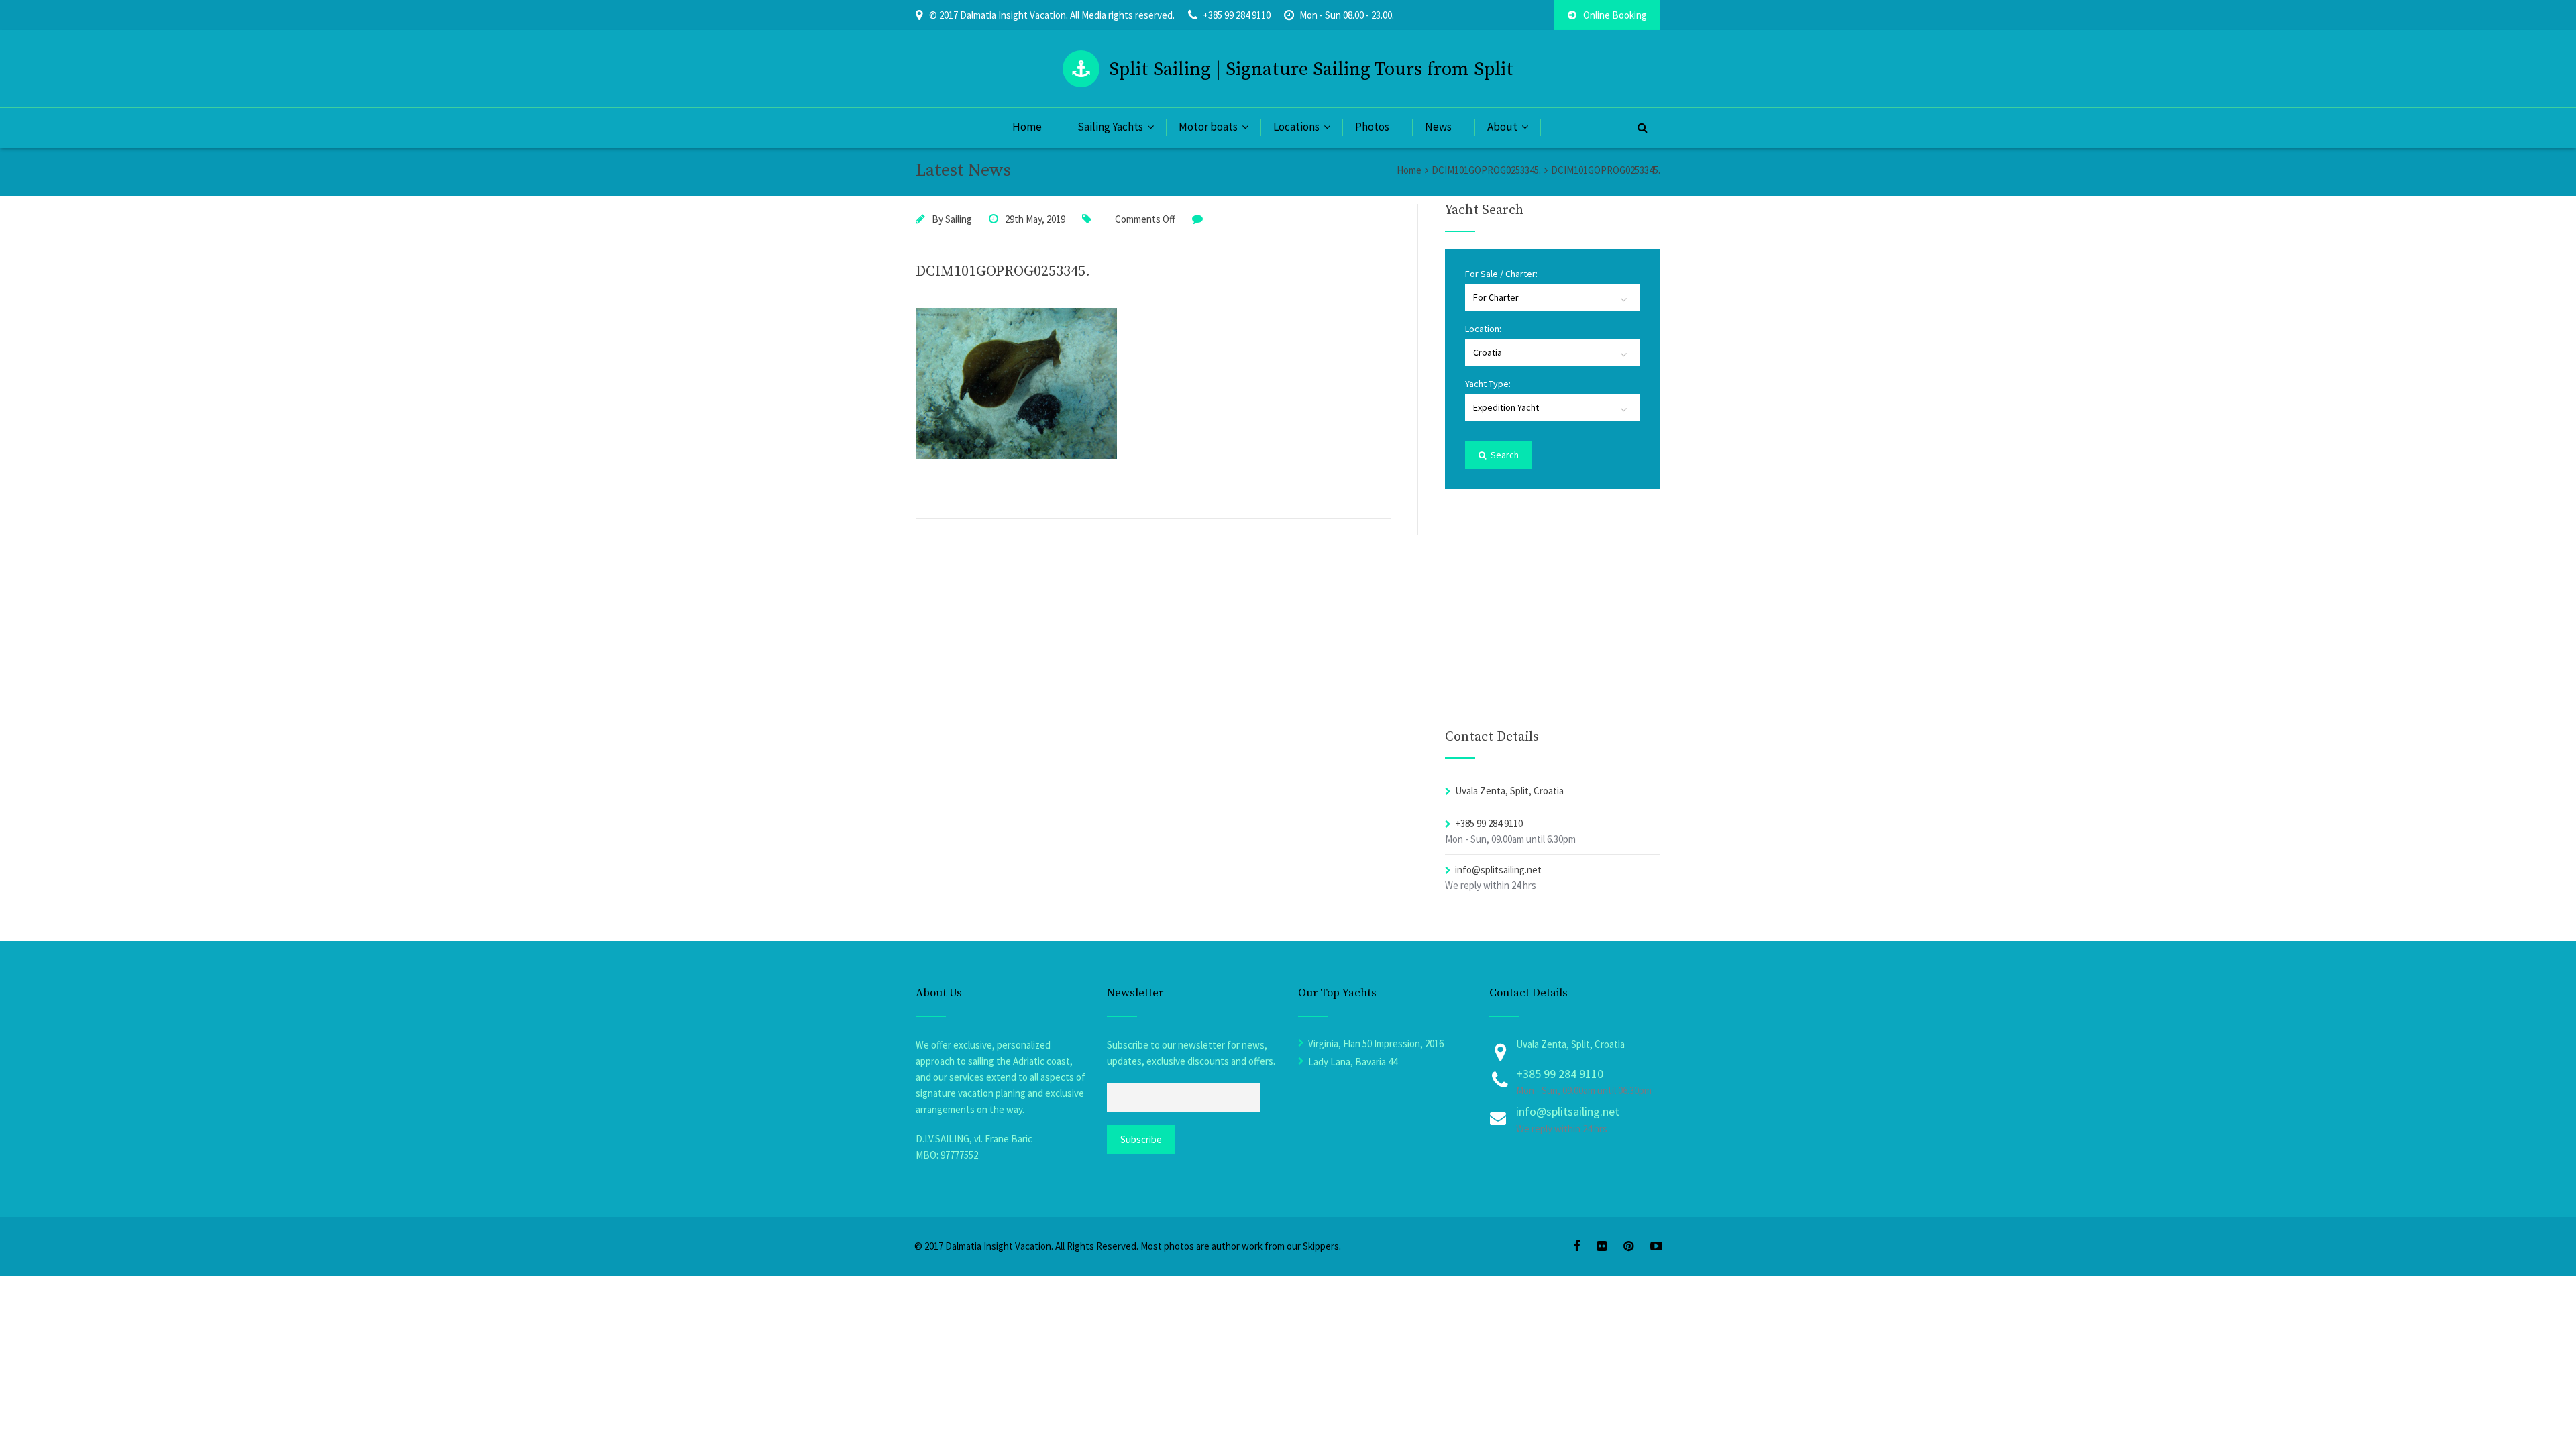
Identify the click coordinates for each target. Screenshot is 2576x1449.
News (1438, 127)
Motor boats (1208, 127)
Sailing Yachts (1110, 127)
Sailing (959, 219)
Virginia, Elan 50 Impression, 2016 (1376, 1043)
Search (1504, 455)
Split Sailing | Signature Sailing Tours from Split (1311, 69)
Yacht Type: (1488, 384)
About (1502, 127)
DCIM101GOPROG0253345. (1003, 271)
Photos (1372, 127)
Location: (1483, 329)
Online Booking (1615, 15)
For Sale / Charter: (1501, 274)
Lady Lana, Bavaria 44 (1353, 1062)
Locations (1296, 127)
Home (1027, 127)
